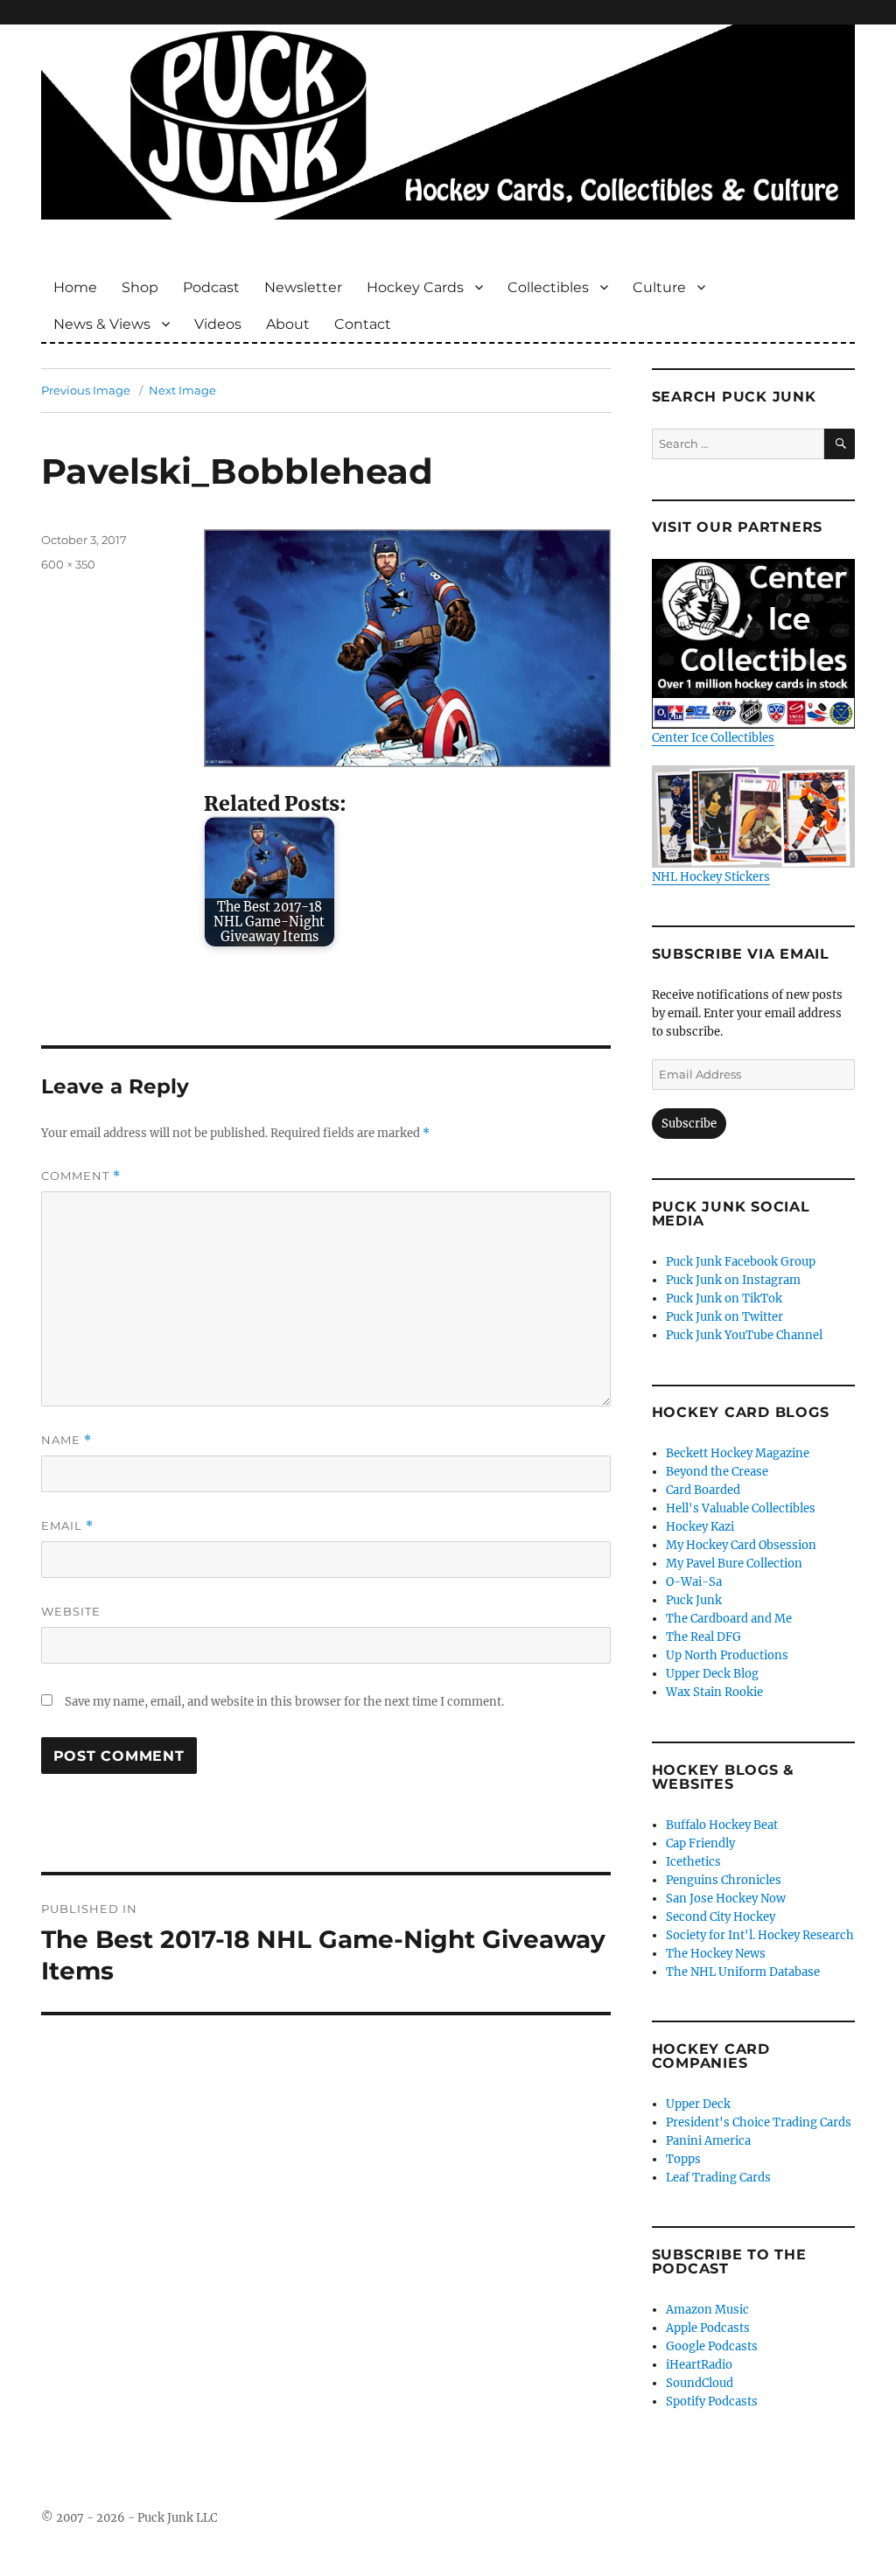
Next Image (182, 390)
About (288, 324)
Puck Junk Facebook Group (741, 1262)
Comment (81, 1176)
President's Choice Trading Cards (759, 2122)
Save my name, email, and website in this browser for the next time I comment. (284, 1702)
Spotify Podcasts (712, 2401)
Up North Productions (727, 1655)
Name (66, 1440)
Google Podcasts (712, 2346)
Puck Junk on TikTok (724, 1298)
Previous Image (86, 390)
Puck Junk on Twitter (724, 1317)
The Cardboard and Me (729, 1619)
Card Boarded (703, 1490)
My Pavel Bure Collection (734, 1564)
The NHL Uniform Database (743, 1972)
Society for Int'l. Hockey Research (760, 1935)
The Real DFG (703, 1637)
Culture (659, 287)
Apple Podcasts (708, 2328)
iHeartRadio (699, 2365)
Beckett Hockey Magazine (738, 1453)
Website (71, 1611)
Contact (363, 324)
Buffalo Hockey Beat (722, 1825)
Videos (218, 324)
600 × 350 (68, 564)
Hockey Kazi (700, 1527)
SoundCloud (700, 2383)
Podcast (211, 287)
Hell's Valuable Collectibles (741, 1508)
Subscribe (689, 1124)
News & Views (102, 324)
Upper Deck (698, 2104)
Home (75, 287)
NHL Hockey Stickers (711, 876)
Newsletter (303, 287)
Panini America (708, 2141)
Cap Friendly (700, 1843)
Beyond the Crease (717, 1472)
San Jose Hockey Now (726, 1899)
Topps (683, 2159)
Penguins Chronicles (724, 1880)
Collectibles (548, 287)
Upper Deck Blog (712, 1674)
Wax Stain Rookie (714, 1692)
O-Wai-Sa (694, 1582)
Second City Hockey (721, 1917)
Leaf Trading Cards (718, 2178)
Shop (140, 287)
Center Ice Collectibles (713, 738)
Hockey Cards (415, 287)
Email (67, 1526)
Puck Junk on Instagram (733, 1280)
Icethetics (693, 1862)
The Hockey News (716, 1954)
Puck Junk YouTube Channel (744, 1335)
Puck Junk (694, 1600)
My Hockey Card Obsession (741, 1545)
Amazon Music (707, 2310)
